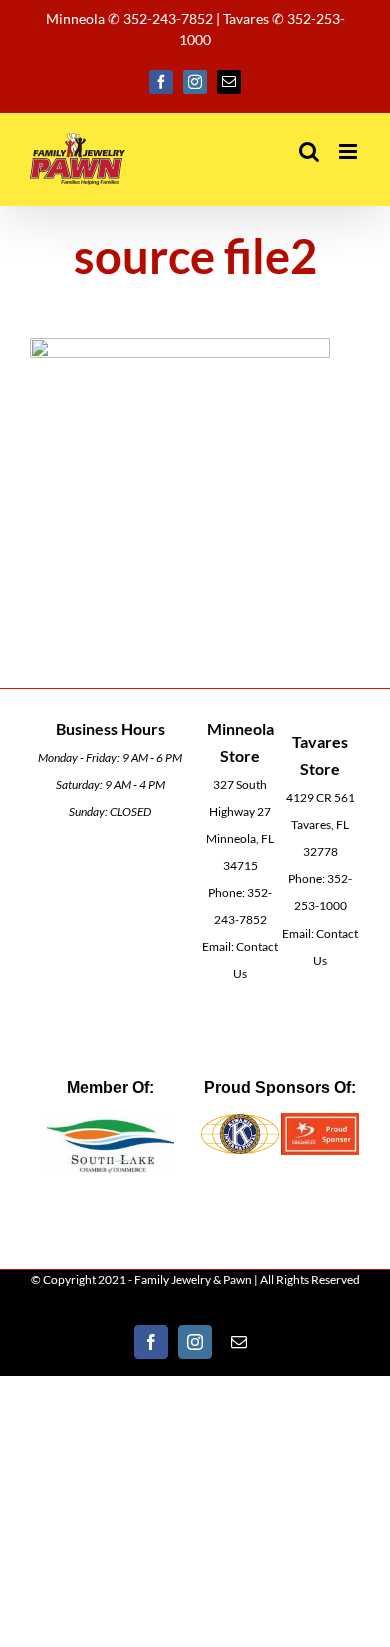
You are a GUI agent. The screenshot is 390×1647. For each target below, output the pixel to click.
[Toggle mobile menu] (349, 151)
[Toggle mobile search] (309, 151)
